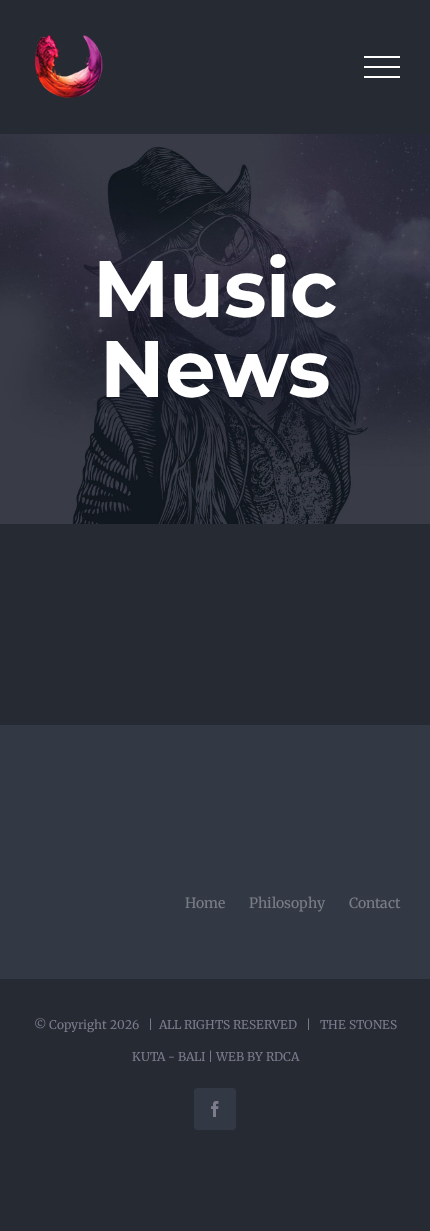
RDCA (282, 1056)
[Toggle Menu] (382, 67)
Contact (374, 903)
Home (205, 903)
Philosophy (287, 903)
